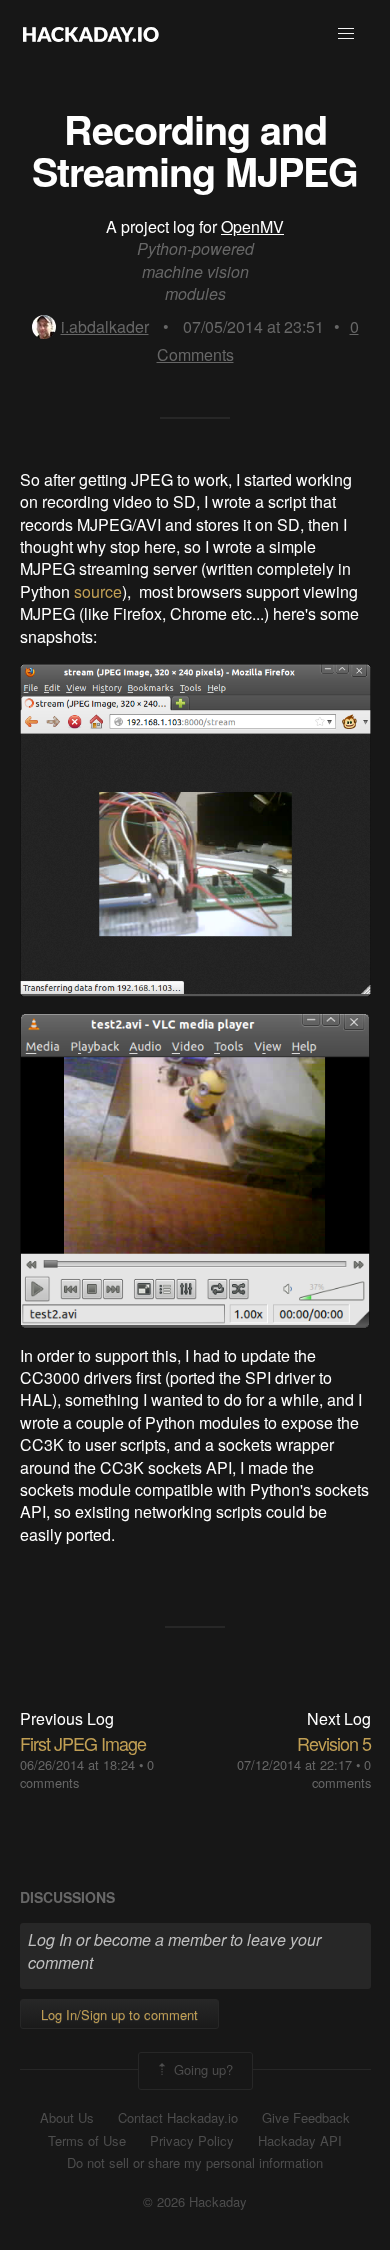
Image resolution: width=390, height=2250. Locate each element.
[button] (346, 34)
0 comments (341, 1773)
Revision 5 (334, 1743)
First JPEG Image (83, 1743)
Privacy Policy (192, 2141)
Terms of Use (87, 2141)
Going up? (201, 2069)
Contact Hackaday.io (178, 2118)
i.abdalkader (105, 326)
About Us (67, 2118)
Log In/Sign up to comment (119, 2014)
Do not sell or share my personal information (195, 2163)
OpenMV (252, 226)
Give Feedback (306, 2118)
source (98, 591)
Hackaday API (300, 2141)
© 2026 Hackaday (195, 2202)
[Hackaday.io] (91, 34)
